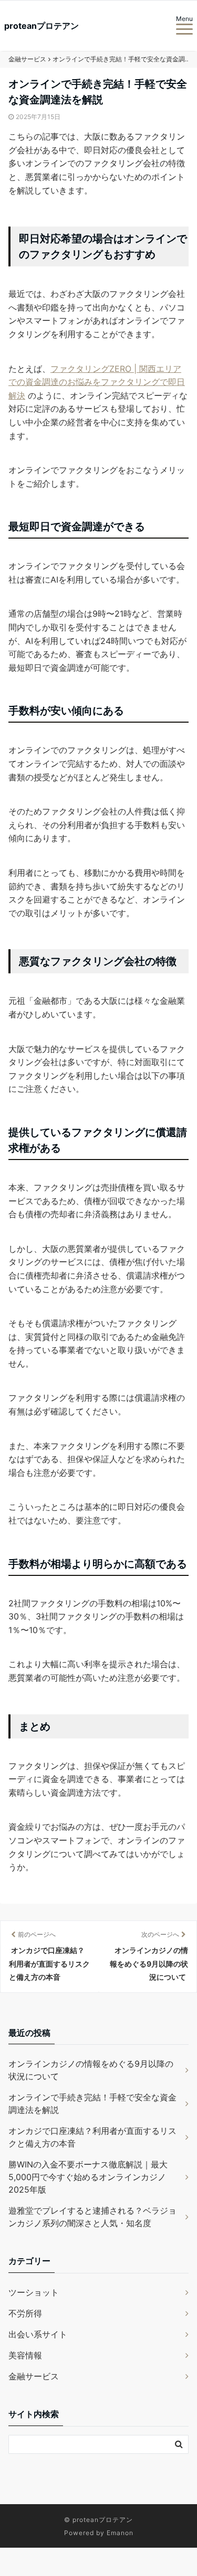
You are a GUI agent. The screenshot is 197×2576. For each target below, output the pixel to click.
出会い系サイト (38, 2334)
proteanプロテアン (42, 26)
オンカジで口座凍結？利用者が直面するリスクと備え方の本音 (92, 2137)
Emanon (120, 2533)
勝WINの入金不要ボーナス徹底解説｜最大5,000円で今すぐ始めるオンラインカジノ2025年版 (88, 2177)
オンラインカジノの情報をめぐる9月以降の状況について (91, 2070)
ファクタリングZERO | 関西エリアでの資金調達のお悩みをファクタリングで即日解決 (97, 382)
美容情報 (25, 2355)
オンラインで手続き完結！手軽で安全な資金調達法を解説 (92, 2103)
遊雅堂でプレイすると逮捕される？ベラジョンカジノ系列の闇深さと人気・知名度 (92, 2217)
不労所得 (25, 2313)
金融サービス (34, 2376)
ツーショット (34, 2292)
